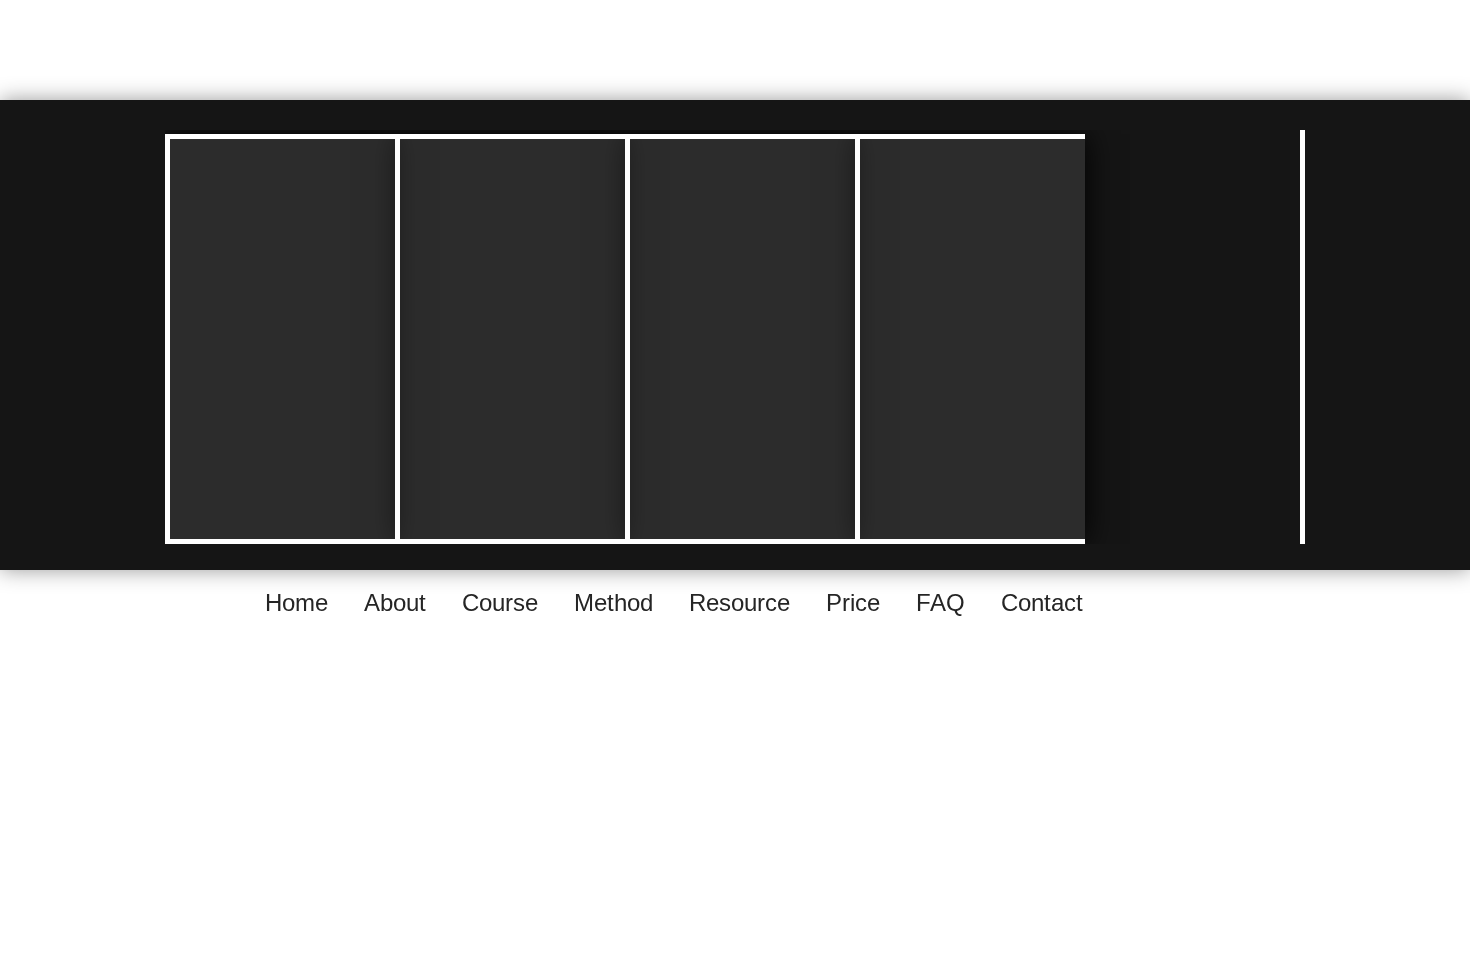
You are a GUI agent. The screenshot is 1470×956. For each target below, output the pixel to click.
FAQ (940, 602)
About (395, 602)
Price (853, 602)
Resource (739, 602)
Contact (1042, 602)
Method (613, 602)
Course (500, 602)
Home (296, 602)
